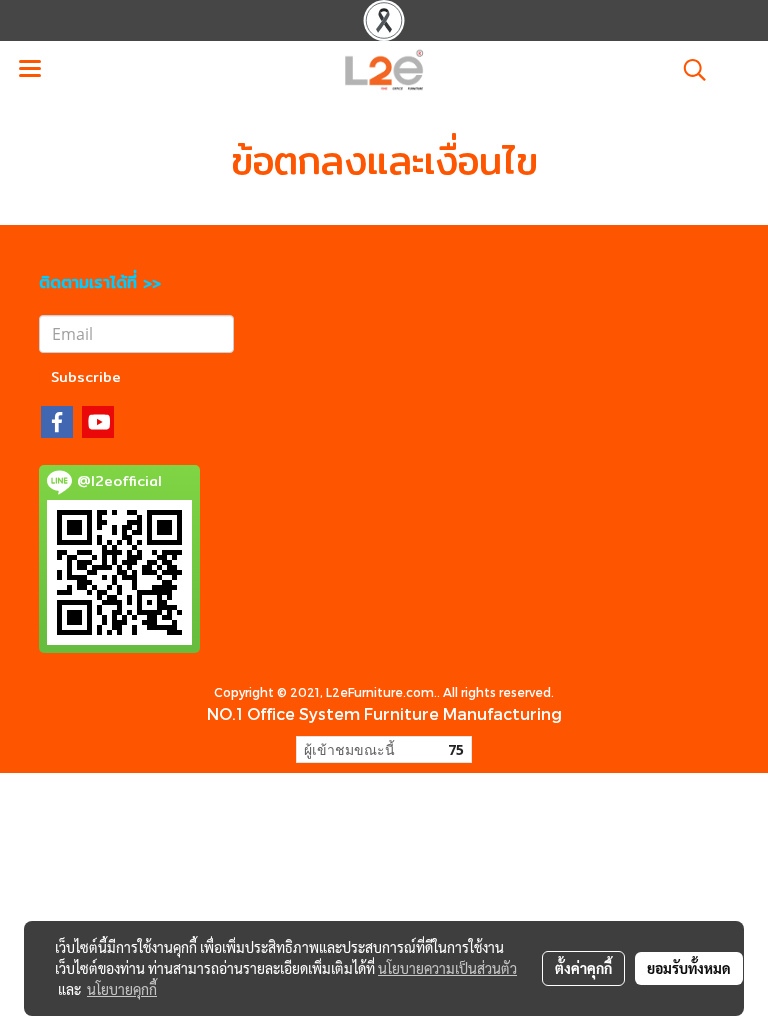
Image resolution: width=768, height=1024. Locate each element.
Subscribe (86, 377)
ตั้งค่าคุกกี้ (583, 968)
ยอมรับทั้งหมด (689, 968)
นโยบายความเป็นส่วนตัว (447, 968)
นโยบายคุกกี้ (122, 989)
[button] (688, 70)
